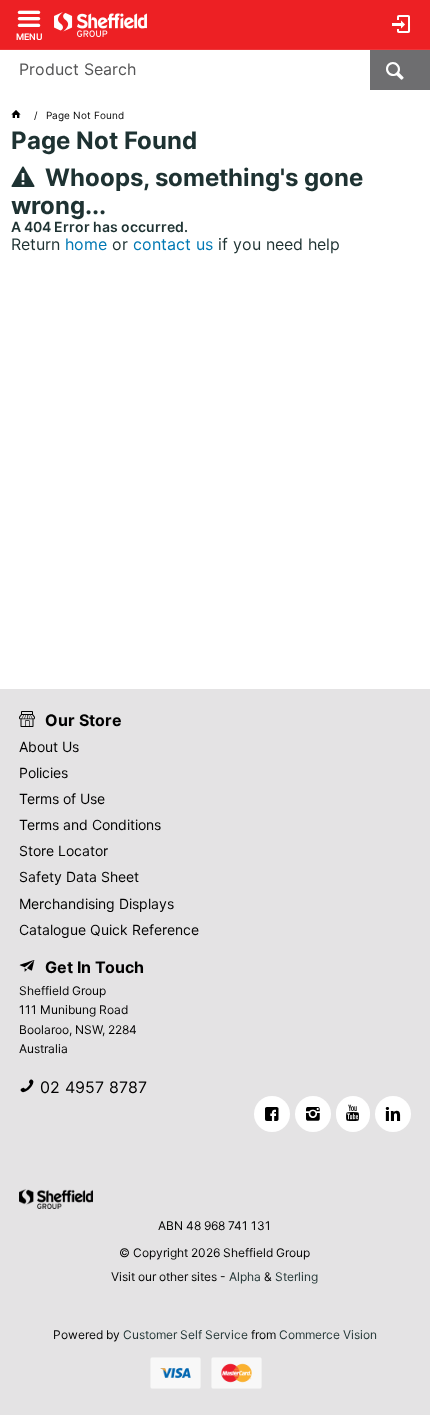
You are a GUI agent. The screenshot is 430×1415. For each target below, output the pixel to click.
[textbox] (185, 70)
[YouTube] (353, 1114)
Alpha (245, 1276)
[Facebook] (272, 1114)
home (86, 244)
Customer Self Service (185, 1334)
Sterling (296, 1276)
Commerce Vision (328, 1334)
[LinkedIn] (393, 1114)
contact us (173, 244)
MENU (29, 35)
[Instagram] (313, 1114)
